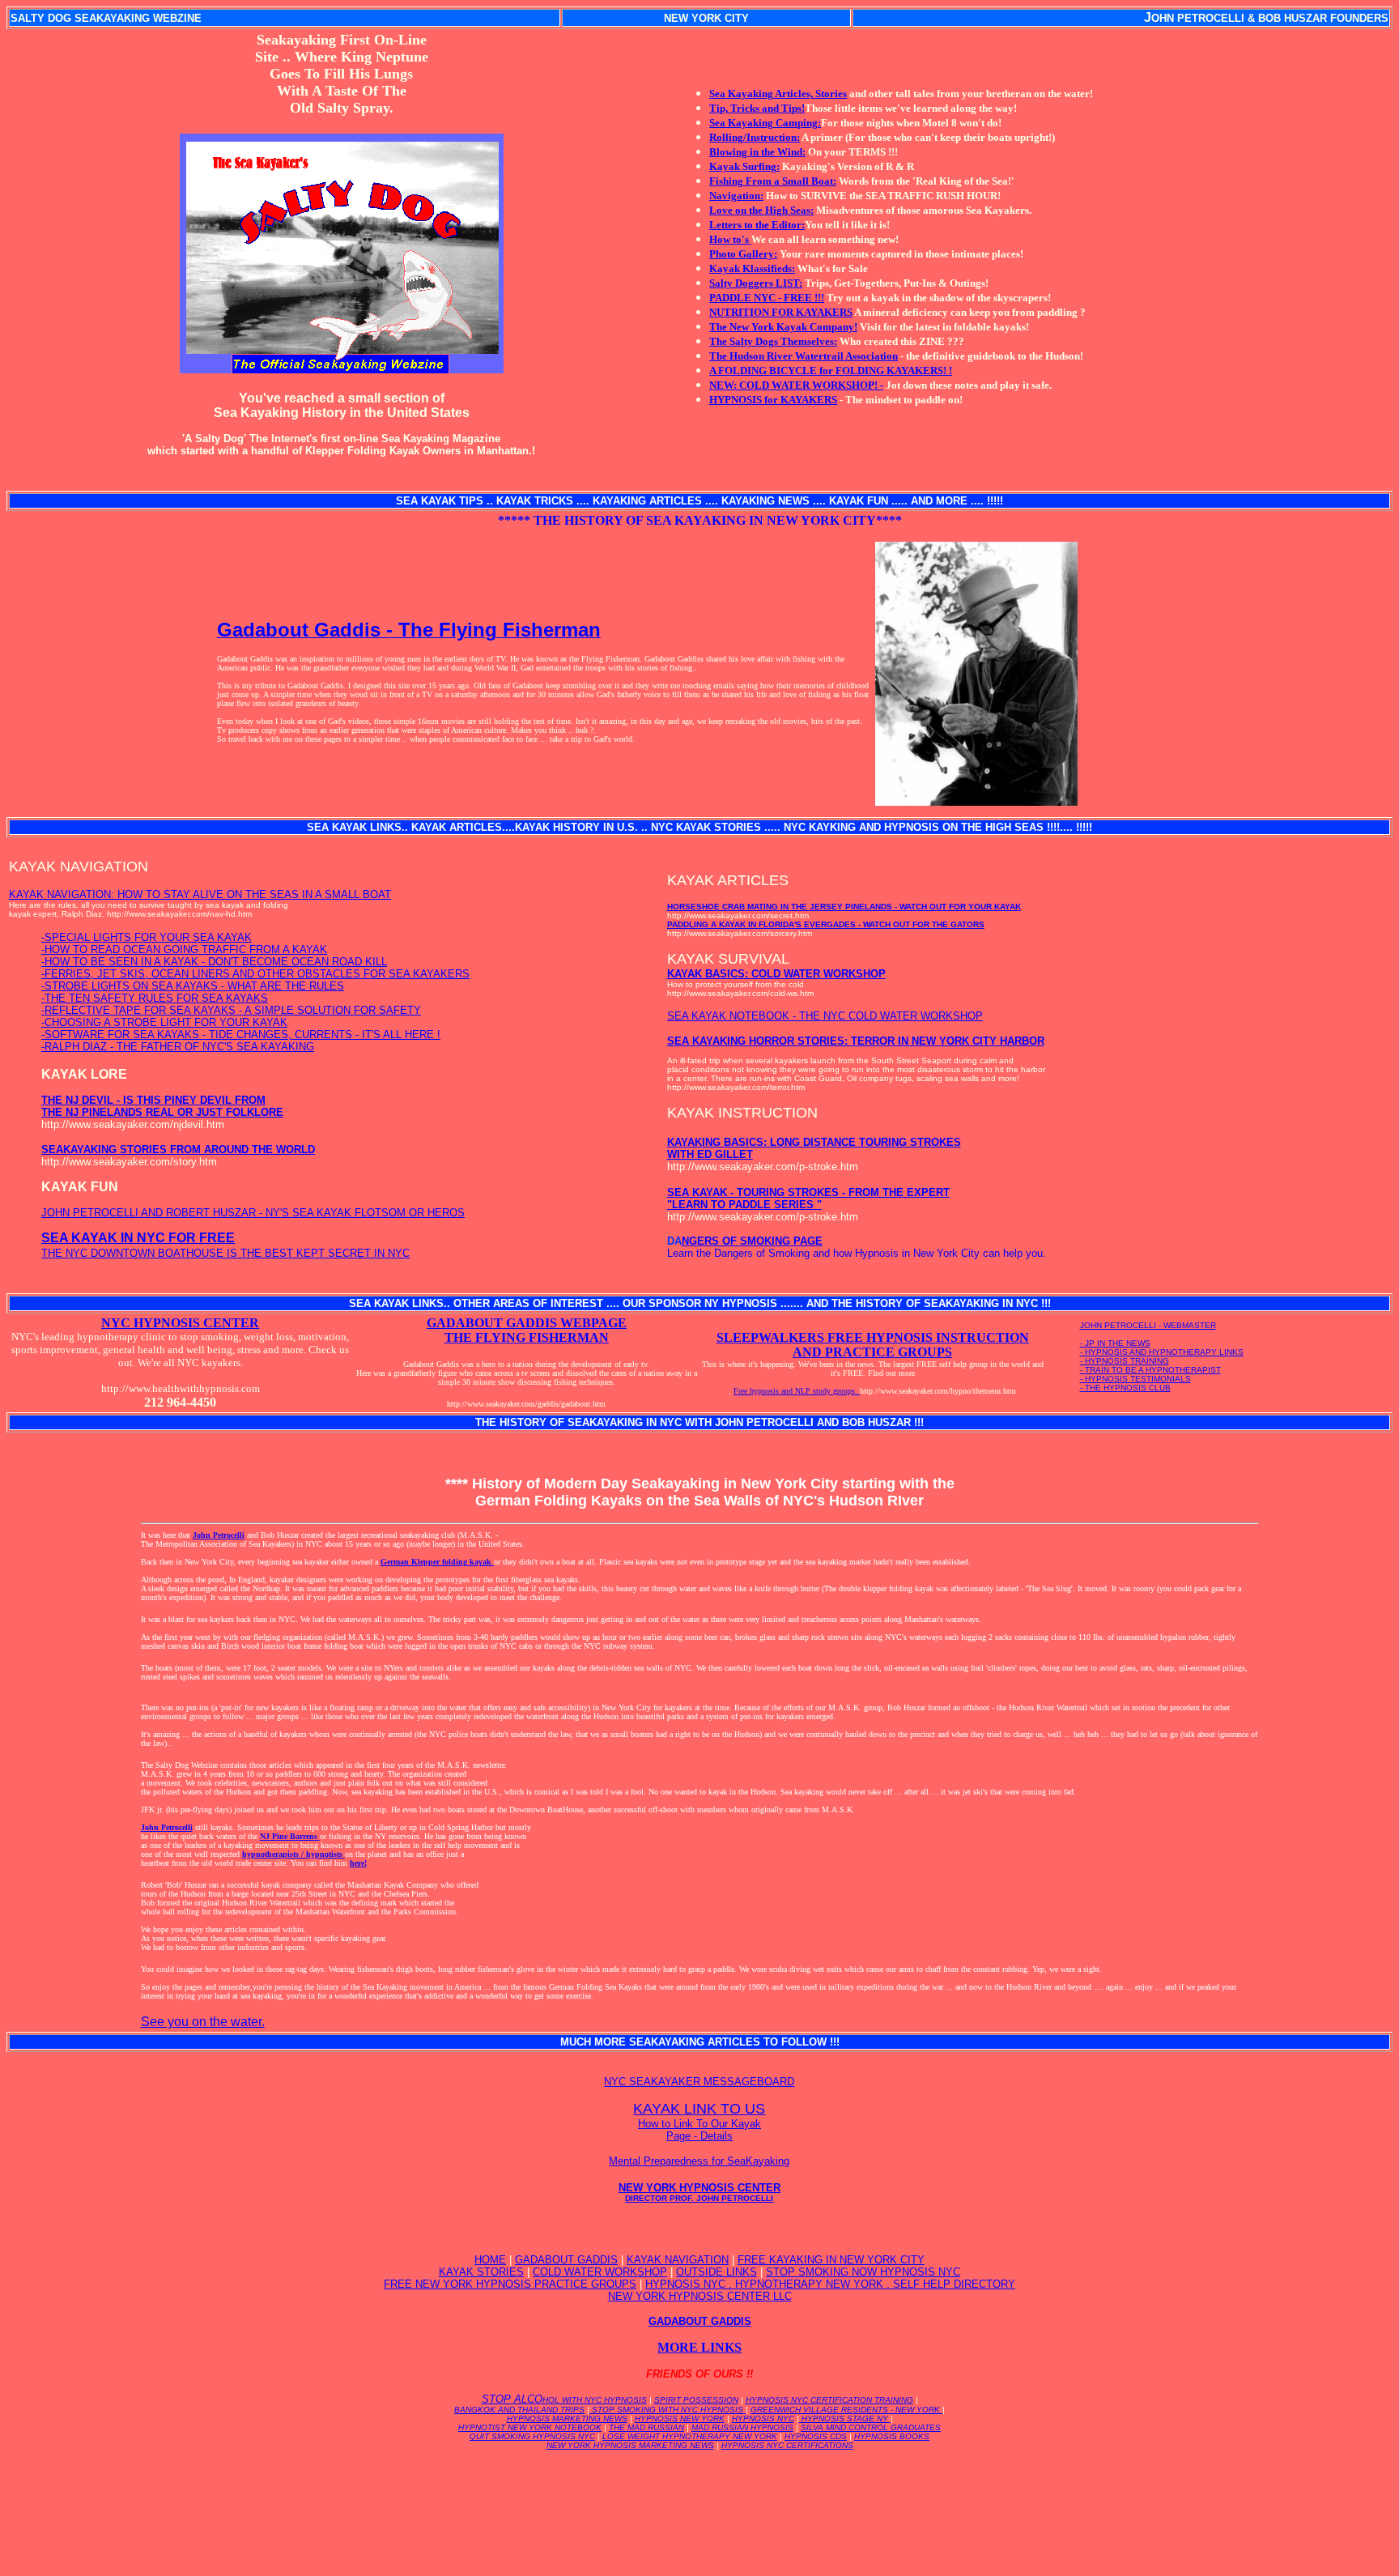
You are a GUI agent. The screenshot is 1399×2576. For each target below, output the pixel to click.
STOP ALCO (564, 2399)
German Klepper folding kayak (437, 1562)
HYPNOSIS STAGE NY (845, 2418)
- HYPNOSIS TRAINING (1125, 1361)
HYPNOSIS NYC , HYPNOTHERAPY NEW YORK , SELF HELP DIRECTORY (830, 2284)
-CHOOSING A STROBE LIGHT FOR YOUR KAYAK (164, 1022)
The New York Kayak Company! (783, 327)
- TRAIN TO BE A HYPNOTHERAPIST (1150, 1370)
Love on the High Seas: (761, 210)
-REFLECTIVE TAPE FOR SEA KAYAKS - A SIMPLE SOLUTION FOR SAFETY (231, 1010)
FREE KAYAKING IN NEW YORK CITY (831, 2260)
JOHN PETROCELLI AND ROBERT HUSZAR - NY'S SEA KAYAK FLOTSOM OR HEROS (253, 1213)
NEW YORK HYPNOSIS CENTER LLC (700, 2296)
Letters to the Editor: (757, 225)
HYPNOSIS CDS (816, 2436)
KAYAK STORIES (481, 2272)
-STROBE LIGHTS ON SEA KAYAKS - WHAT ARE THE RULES (193, 986)
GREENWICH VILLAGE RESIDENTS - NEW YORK (846, 2410)
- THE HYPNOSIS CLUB (1125, 1388)
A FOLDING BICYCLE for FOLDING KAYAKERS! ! (831, 370)
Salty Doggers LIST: (756, 283)
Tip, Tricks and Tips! (757, 108)
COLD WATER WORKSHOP (600, 2272)
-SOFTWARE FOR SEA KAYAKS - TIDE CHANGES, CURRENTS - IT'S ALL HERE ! (241, 1035)
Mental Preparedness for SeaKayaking (699, 2161)
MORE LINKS (699, 2347)
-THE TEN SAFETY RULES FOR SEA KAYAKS (155, 998)
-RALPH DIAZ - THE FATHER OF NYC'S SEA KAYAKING (178, 1047)
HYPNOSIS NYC (763, 2418)
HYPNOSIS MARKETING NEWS (567, 2418)
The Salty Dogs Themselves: (773, 341)
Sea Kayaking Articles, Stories (778, 94)
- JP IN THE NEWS (1115, 1343)
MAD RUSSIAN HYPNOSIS (742, 2427)
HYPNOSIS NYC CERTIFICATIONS (787, 2445)
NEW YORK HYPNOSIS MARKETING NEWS (630, 2445)
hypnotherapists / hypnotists (293, 1854)
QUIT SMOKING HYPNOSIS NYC (532, 2436)
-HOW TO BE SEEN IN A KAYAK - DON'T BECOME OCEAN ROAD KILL (214, 962)
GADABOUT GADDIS (566, 2260)
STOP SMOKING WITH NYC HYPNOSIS (668, 2410)
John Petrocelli (219, 1535)
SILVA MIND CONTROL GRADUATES (871, 2427)
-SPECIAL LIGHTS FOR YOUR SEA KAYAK (147, 937)
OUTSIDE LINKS (717, 2272)
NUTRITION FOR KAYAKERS (781, 312)
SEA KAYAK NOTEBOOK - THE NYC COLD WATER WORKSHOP (825, 1016)
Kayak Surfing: (744, 166)
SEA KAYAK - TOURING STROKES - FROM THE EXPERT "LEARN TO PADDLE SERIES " (808, 1199)
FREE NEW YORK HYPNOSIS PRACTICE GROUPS (510, 2284)
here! (358, 1863)
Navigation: (736, 196)
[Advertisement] (699, 2499)
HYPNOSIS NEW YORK (680, 2418)
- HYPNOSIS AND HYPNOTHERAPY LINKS (1162, 1352)
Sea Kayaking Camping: (765, 123)
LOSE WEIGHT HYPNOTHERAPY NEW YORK (690, 2436)
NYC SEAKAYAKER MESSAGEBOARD (699, 2082)
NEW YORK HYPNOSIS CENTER (699, 2192)
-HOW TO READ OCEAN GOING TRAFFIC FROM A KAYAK (184, 950)
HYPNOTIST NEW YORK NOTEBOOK (530, 2427)
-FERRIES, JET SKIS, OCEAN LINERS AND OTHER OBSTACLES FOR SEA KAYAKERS (255, 974)
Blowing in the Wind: (757, 152)
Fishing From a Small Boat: (773, 181)
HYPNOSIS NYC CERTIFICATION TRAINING (829, 2400)
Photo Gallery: (743, 254)
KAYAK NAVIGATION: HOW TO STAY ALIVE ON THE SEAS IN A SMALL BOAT (200, 894)
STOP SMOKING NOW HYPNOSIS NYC (863, 2272)
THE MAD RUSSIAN (646, 2427)
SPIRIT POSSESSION (696, 2400)
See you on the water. (203, 2022)
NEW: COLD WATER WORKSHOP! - (796, 385)
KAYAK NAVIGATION (678, 2260)
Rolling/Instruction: (755, 137)
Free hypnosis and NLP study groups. (797, 1391)
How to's (730, 239)
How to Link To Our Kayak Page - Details (699, 2130)
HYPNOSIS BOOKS (892, 2436)
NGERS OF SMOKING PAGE (752, 1241)
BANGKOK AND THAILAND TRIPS (519, 2410)
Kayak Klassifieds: (752, 268)
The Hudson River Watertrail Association (804, 356)
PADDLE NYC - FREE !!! (767, 298)
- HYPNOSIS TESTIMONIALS (1135, 1379)
